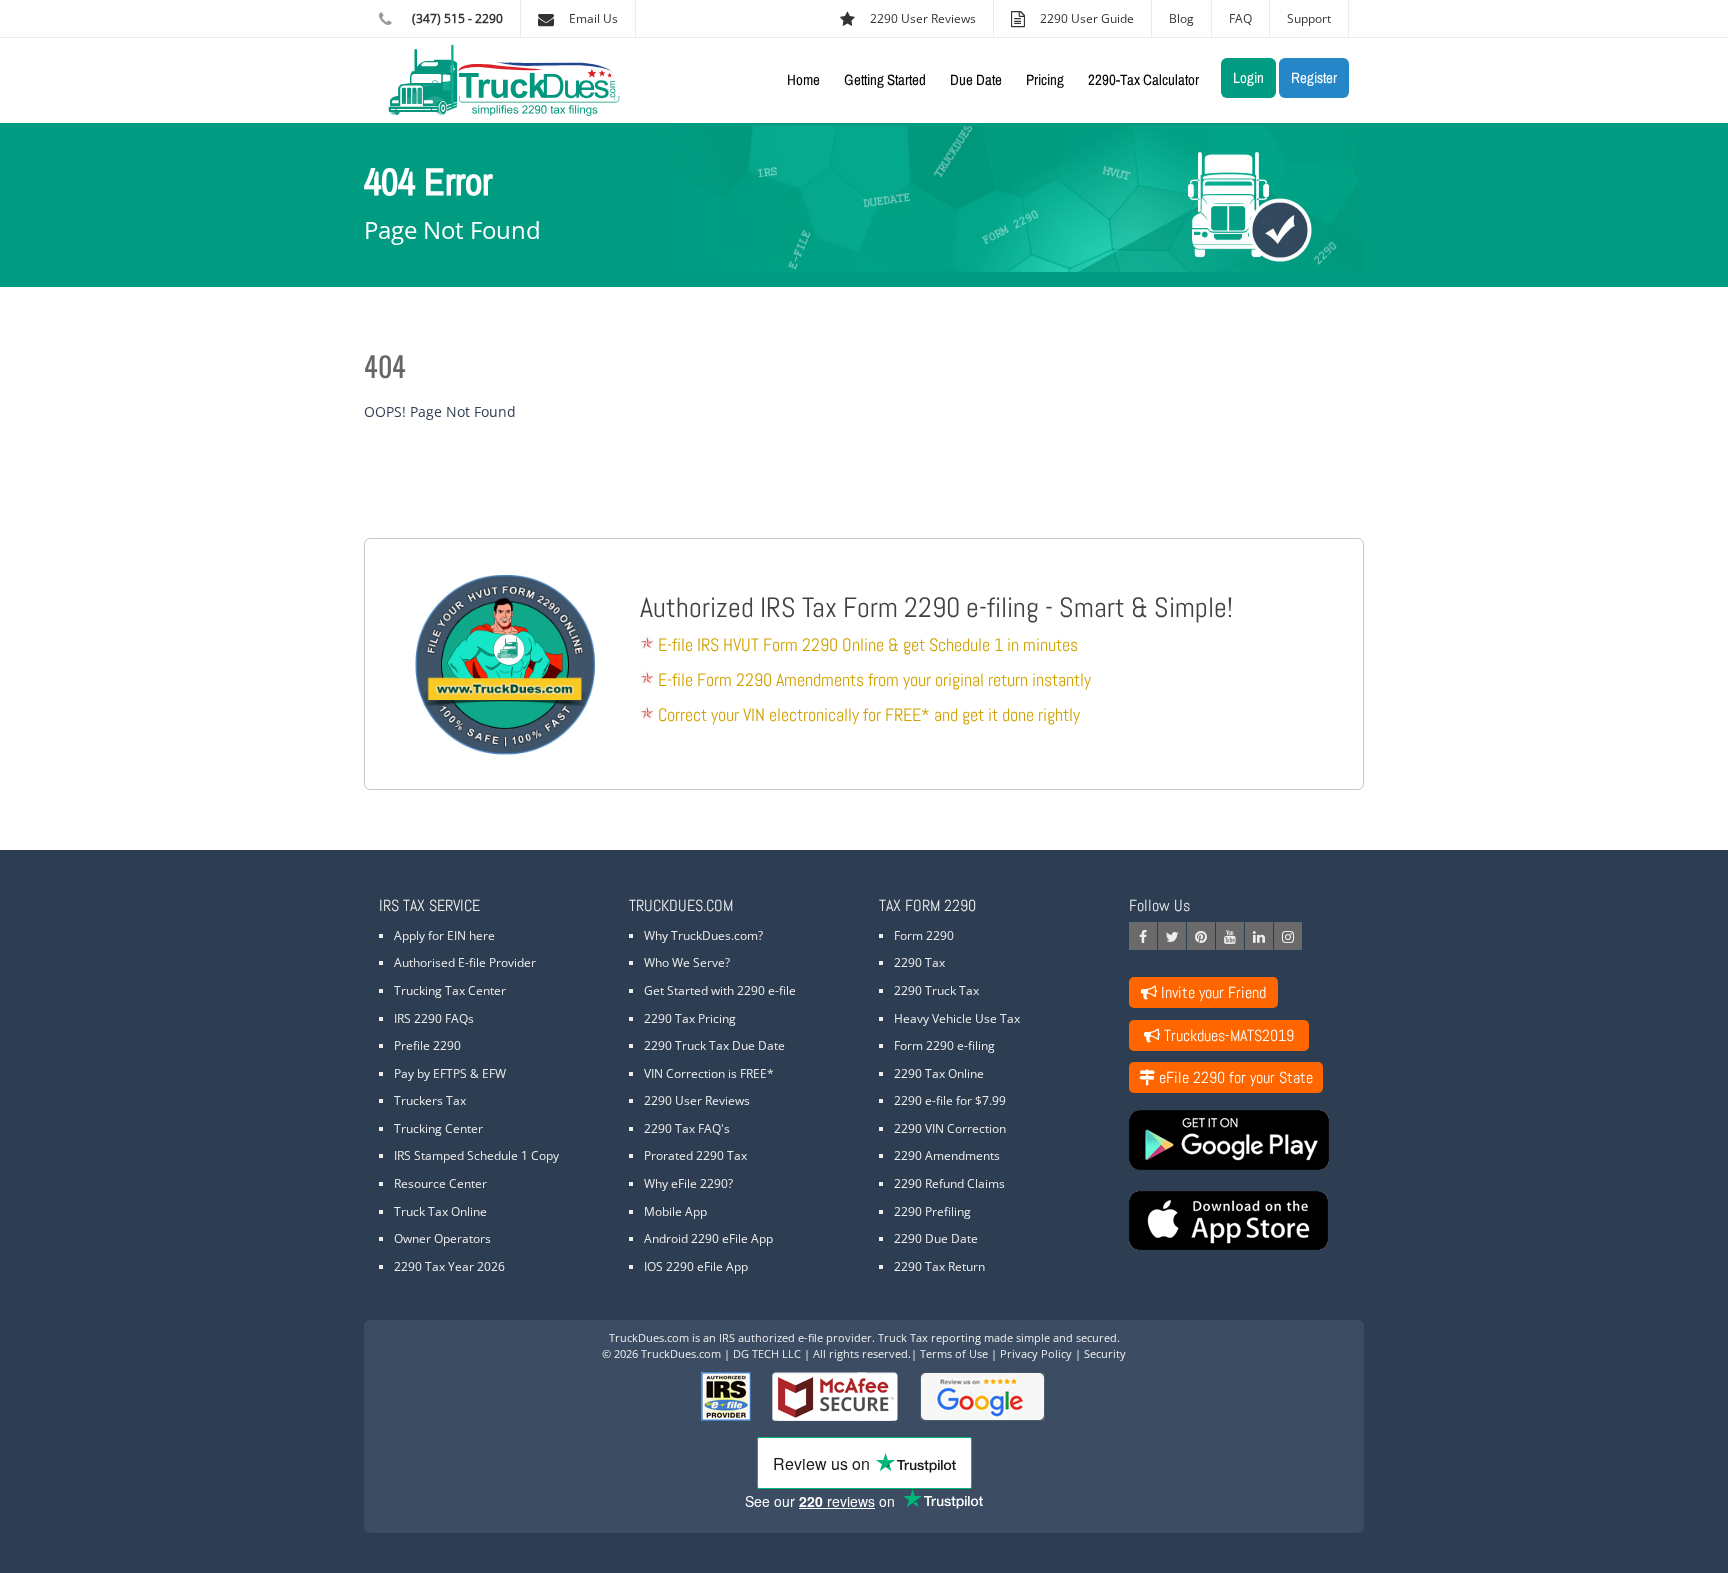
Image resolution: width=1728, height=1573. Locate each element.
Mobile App (675, 1211)
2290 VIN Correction (950, 1128)
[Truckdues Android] (1239, 1140)
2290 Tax (919, 962)
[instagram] (1288, 936)
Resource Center (440, 1183)
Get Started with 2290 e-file (720, 990)
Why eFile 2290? (688, 1183)
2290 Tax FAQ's (687, 1128)
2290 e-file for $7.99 (950, 1100)
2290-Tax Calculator (1143, 79)
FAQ (1240, 18)
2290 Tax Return (939, 1266)
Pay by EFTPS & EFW (450, 1073)
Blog (1181, 18)
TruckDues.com (649, 1337)
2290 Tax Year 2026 (449, 1266)
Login (1248, 77)
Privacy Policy (1036, 1353)
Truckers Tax (430, 1100)
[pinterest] (1201, 936)
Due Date (976, 79)
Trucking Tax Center (450, 990)
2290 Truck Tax (936, 990)
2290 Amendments (947, 1155)
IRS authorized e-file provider (795, 1337)
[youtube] (1230, 936)
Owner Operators (442, 1238)
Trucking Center (438, 1128)
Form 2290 (924, 935)
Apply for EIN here (444, 935)
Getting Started (885, 79)
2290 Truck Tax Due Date (714, 1045)
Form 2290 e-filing (944, 1045)
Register (1314, 77)
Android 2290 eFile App (708, 1238)
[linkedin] (1259, 936)
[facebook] (1143, 936)
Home (803, 79)
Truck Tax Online (440, 1211)
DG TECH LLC (767, 1353)
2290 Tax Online (939, 1073)
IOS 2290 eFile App (696, 1266)
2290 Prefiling (932, 1211)
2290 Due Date (936, 1238)
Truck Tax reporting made (945, 1337)
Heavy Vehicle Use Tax (957, 1018)
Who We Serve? (687, 962)
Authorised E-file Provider (465, 962)
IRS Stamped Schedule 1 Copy (476, 1155)
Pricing (1045, 79)
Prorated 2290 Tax (695, 1155)
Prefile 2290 (427, 1045)
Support (1309, 18)
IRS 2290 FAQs (434, 1018)
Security (1105, 1353)
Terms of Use (954, 1353)
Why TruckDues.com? (703, 935)
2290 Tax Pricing (690, 1018)
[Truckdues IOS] (1239, 1220)
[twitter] (1172, 936)
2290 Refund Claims (949, 1183)
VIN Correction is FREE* (709, 1073)
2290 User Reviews (697, 1100)
